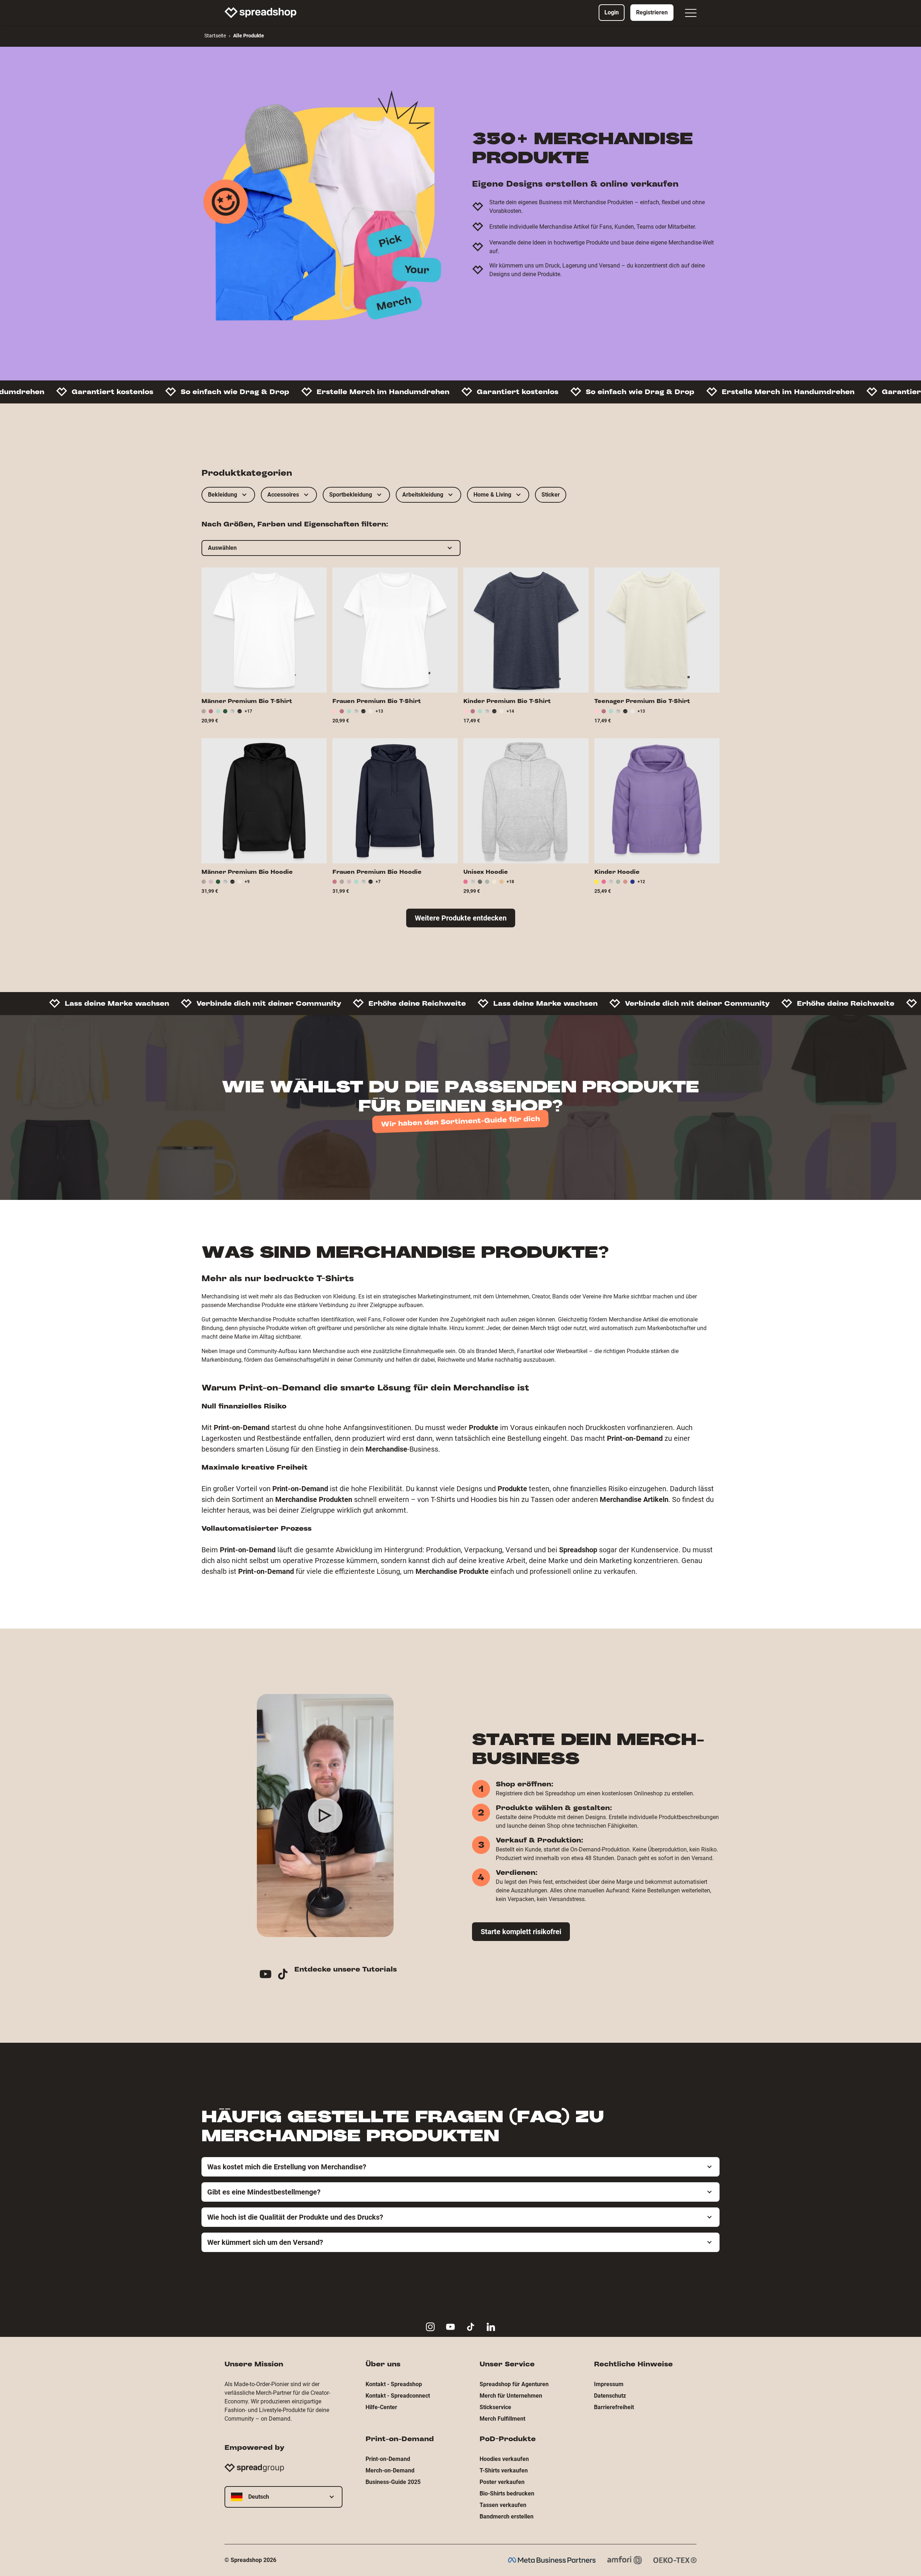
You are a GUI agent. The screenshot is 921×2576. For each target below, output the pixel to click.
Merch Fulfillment (502, 2419)
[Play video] (325, 1815)
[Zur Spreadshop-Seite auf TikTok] (471, 2327)
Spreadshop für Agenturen (514, 2384)
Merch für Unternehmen (511, 2396)
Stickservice (495, 2407)
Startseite (215, 36)
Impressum (609, 2384)
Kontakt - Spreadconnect (398, 2396)
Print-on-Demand (388, 2459)
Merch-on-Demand (390, 2470)
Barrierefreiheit (614, 2407)
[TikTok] (286, 1975)
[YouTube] (268, 1975)
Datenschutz (610, 2396)
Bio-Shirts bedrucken (507, 2493)
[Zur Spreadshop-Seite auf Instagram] (430, 2327)
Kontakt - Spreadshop (394, 2384)
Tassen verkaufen (503, 2505)
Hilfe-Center (381, 2407)
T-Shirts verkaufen (504, 2470)
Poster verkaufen (502, 2482)
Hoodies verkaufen (504, 2459)
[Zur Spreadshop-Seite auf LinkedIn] (491, 2327)
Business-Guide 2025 (393, 2482)
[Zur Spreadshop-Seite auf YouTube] (450, 2327)
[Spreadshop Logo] (260, 13)
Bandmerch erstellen (507, 2516)
